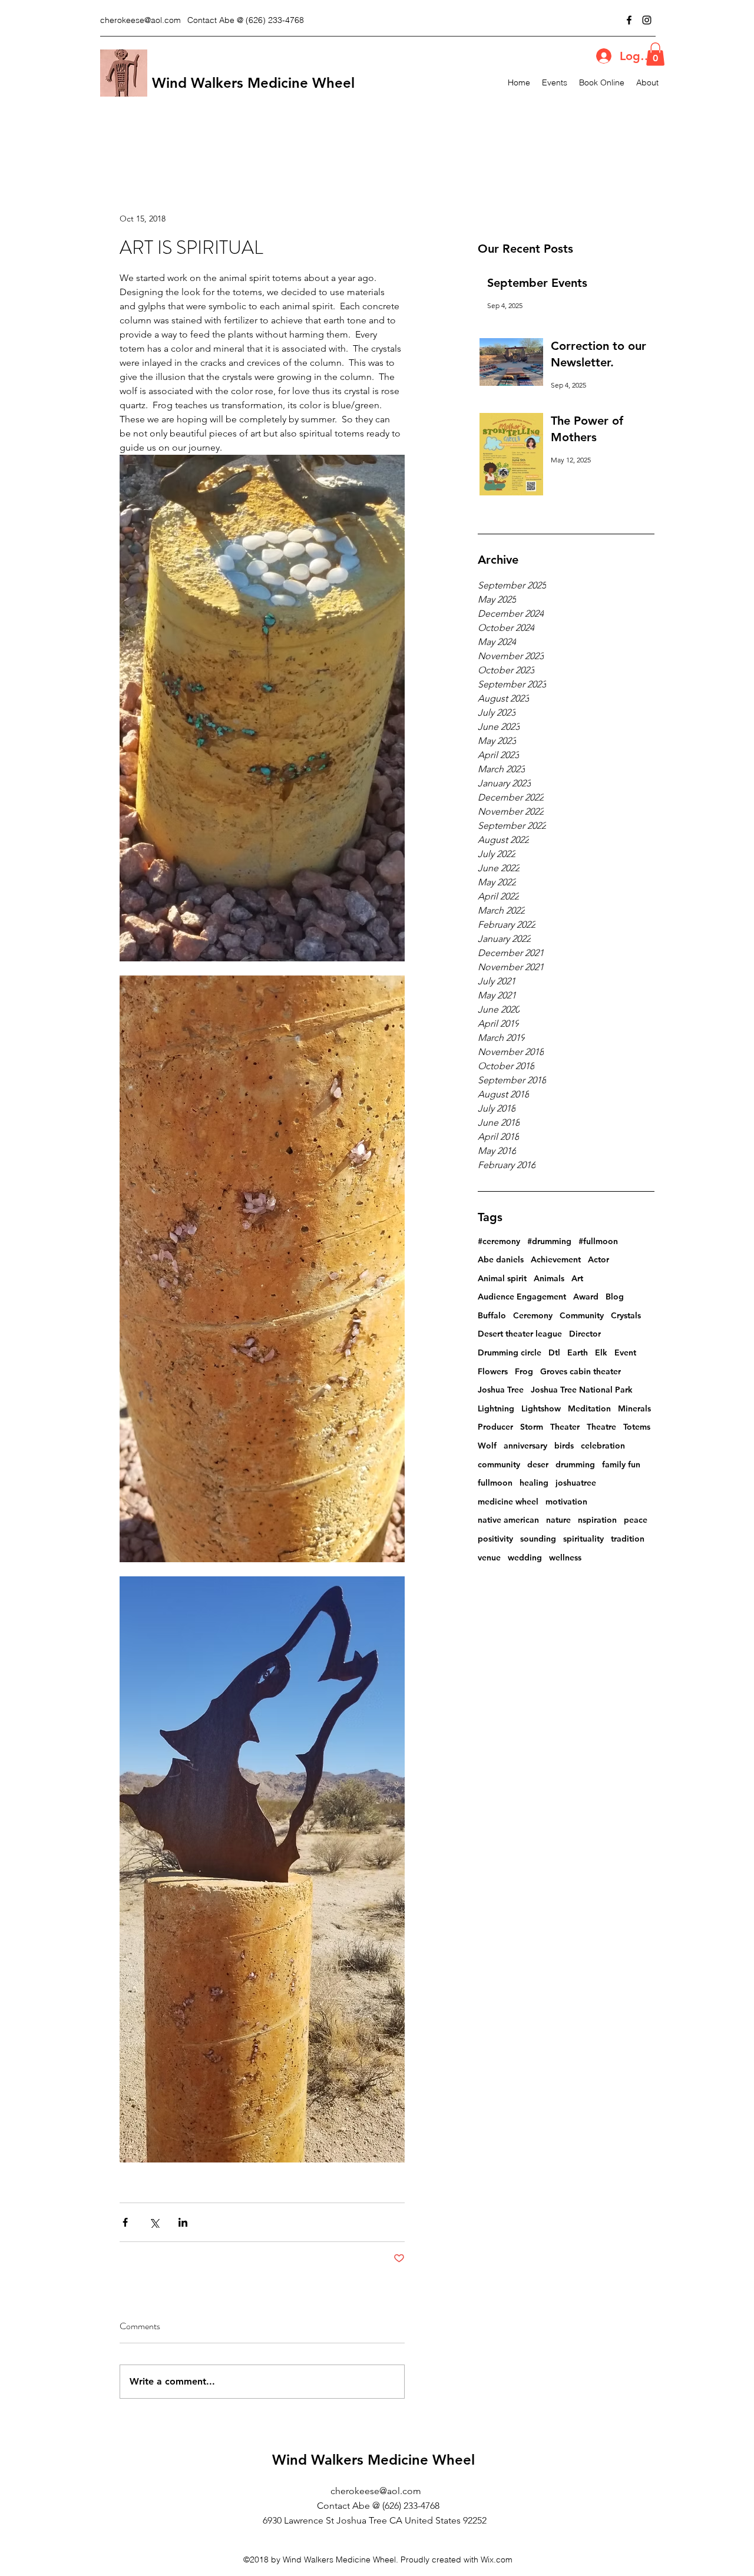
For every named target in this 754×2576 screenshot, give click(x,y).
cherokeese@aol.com (140, 20)
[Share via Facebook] (125, 2222)
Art (577, 1278)
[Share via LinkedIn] (183, 2222)
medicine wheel (508, 1502)
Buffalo (492, 1315)
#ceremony (499, 1241)
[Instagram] (647, 20)
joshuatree (576, 1483)
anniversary (525, 1446)
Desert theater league (520, 1334)
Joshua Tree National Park (582, 1390)
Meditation (589, 1408)
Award (586, 1297)
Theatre (601, 1427)
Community (582, 1315)
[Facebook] (629, 20)
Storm (532, 1427)
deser (538, 1464)
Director (585, 1334)
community (499, 1464)
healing (534, 1483)
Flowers (493, 1371)
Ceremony (533, 1315)
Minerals (634, 1408)
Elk (601, 1353)
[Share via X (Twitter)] (154, 2222)
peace (636, 1520)
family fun (621, 1464)
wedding (525, 1557)
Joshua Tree (501, 1390)
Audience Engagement (522, 1297)
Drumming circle (510, 1353)
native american (508, 1520)
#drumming (549, 1241)
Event (625, 1353)
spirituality (583, 1539)
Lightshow (541, 1408)
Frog (524, 1371)
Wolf (487, 1446)
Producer (495, 1427)
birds (564, 1446)
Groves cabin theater (581, 1371)
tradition (628, 1539)
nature (558, 1520)
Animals (549, 1278)
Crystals (626, 1315)
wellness (565, 1557)
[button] (655, 54)
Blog (615, 1297)
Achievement (556, 1259)
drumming (575, 1464)
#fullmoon (598, 1241)
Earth (578, 1353)
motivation (566, 1502)
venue (489, 1557)
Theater (565, 1427)
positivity (495, 1539)
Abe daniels (501, 1259)
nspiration (597, 1520)
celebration (603, 1446)
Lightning (496, 1408)
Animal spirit (502, 1278)
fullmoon (495, 1483)
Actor (598, 1259)
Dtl (554, 1353)
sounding (538, 1539)
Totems (637, 1427)
